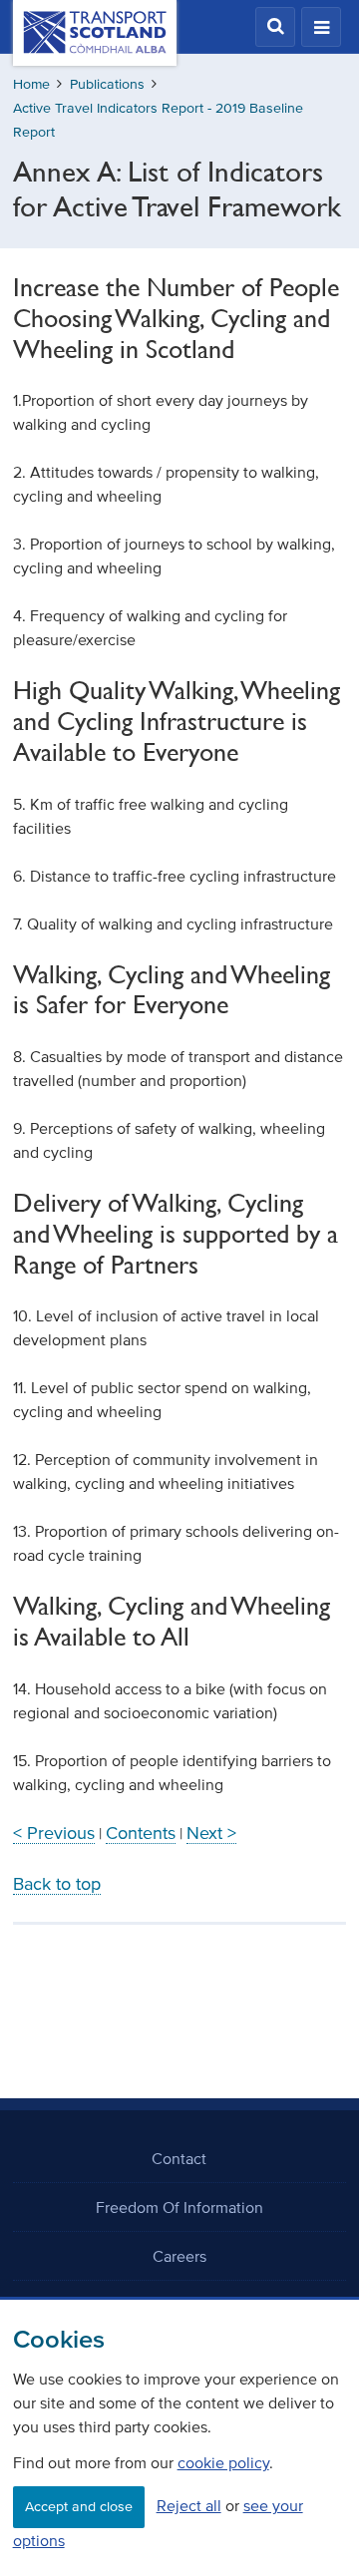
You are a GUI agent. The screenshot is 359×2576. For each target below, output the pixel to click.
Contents (141, 1833)
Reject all (189, 2505)
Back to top (57, 1884)
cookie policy (223, 2462)
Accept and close (79, 2507)
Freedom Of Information (179, 2207)
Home (31, 84)
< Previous (54, 1833)
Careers (179, 2256)
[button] (275, 27)
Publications (107, 84)
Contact (179, 2158)
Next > (211, 1833)
